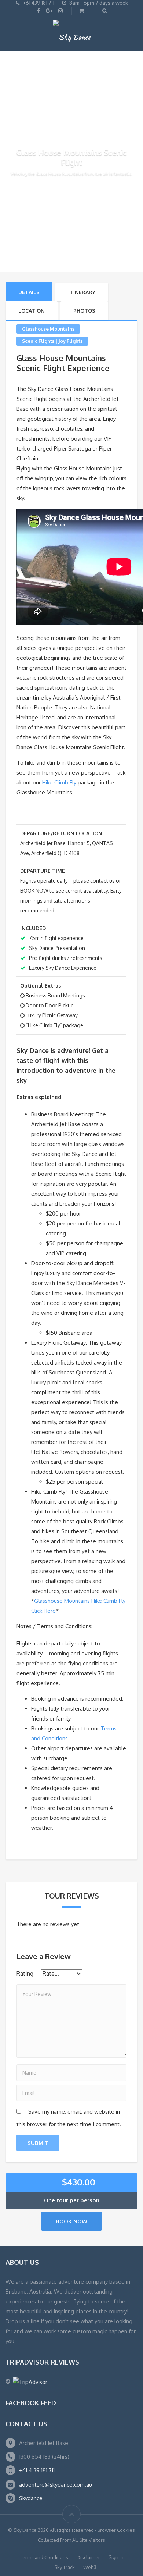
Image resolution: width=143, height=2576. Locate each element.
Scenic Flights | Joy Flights (52, 341)
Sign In (116, 2557)
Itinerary (82, 292)
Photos (84, 311)
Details (29, 292)
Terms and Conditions (44, 2557)
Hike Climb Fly (59, 782)
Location (32, 311)
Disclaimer (88, 2557)
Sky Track (65, 2567)
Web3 (90, 2567)
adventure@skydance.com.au (56, 2485)
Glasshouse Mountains (48, 329)
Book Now (71, 2221)
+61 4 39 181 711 (37, 2470)
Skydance (31, 2498)
